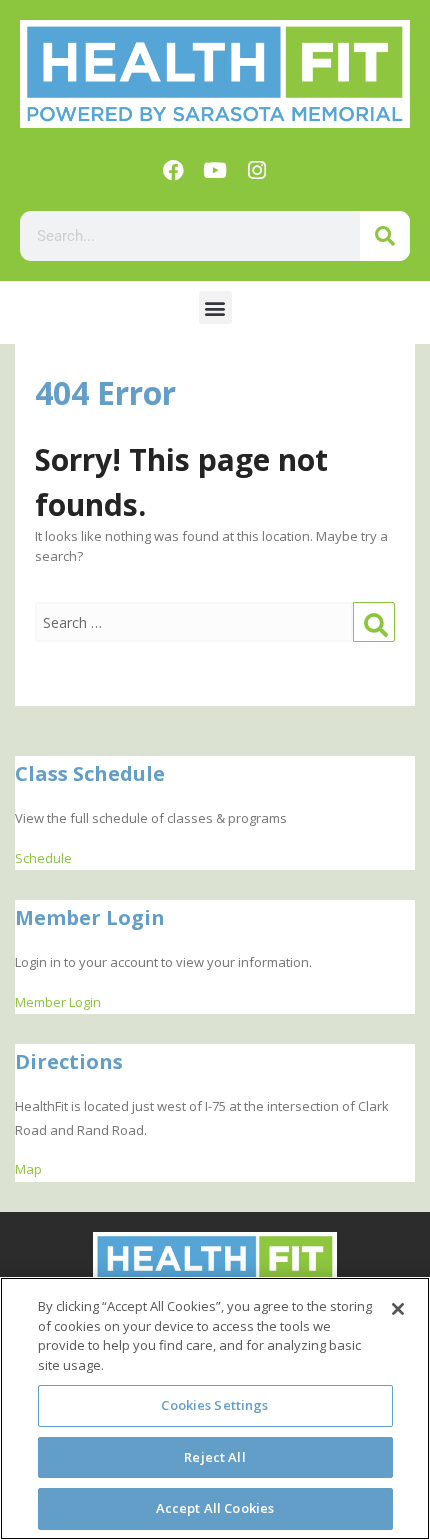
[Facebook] (173, 170)
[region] (215, 1408)
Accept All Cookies (215, 1508)
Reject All (214, 1457)
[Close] (398, 1309)
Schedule (43, 858)
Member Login (58, 1002)
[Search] (385, 236)
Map (28, 1169)
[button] (215, 307)
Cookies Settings (214, 1405)
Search (374, 622)
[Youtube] (215, 170)
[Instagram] (257, 170)
